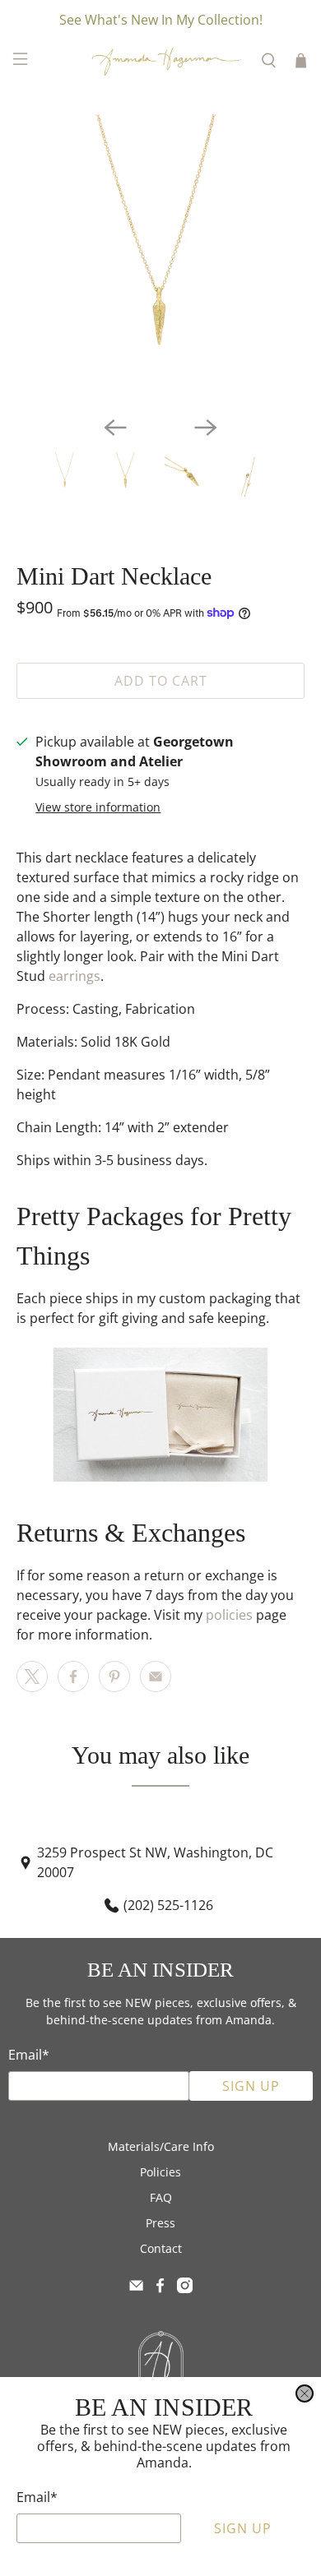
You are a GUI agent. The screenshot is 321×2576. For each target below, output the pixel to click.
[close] (305, 2393)
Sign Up (243, 2528)
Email (37, 2497)
